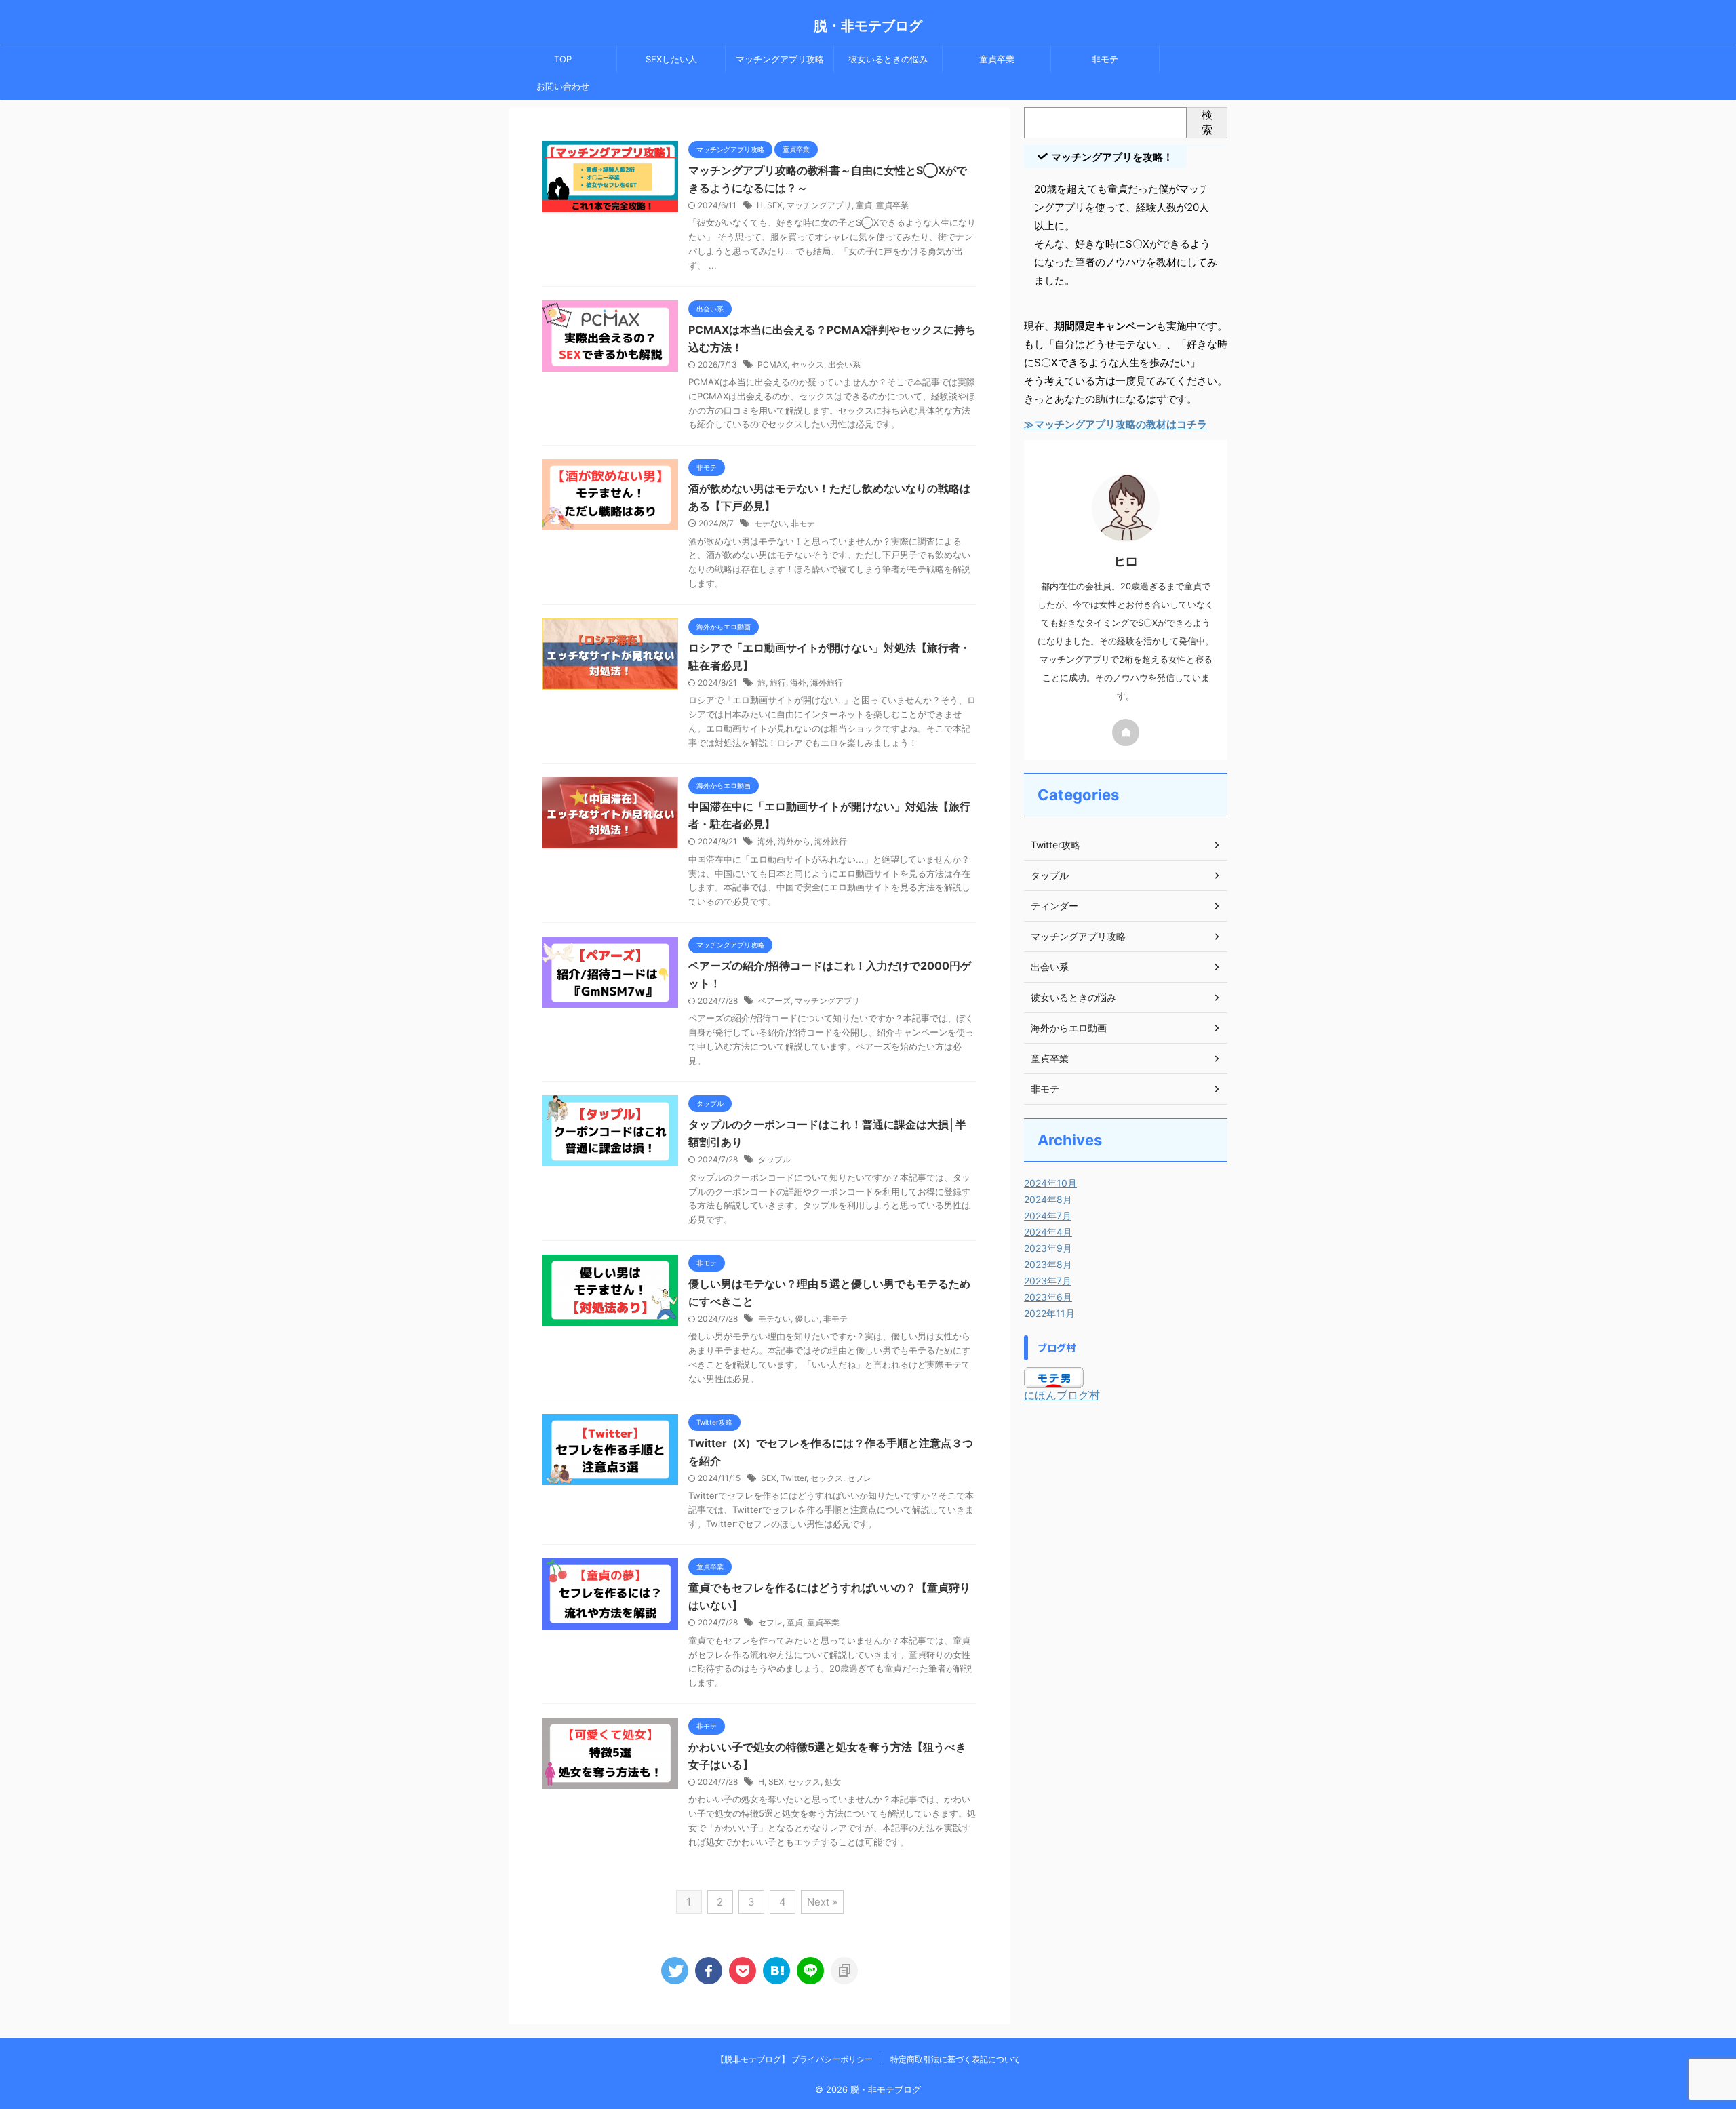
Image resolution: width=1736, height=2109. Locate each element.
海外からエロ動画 (1069, 1028)
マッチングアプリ (819, 205)
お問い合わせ (563, 86)
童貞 (864, 205)
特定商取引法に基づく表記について (955, 2059)
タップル (774, 1159)
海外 (798, 683)
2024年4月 (1048, 1232)
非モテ (1105, 59)
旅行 (778, 683)
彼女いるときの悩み (888, 59)
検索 (1207, 122)
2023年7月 (1048, 1281)
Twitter (793, 1478)
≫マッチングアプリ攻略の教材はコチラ (1116, 424)
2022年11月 (1049, 1313)
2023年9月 (1048, 1248)
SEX (775, 205)
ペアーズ (774, 1001)
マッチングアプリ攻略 (780, 59)
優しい (807, 1319)
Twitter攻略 (1056, 845)
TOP (563, 59)
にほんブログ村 (1062, 1395)
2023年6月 (1048, 1297)
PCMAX (772, 364)
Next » (822, 1902)
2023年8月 (1048, 1264)
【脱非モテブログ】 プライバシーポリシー (794, 2059)
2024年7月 (1048, 1216)
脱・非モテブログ (868, 26)
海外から (794, 841)
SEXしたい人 (671, 59)
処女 (833, 1782)
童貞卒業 (997, 59)
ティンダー (1054, 906)
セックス (808, 364)
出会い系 (844, 364)
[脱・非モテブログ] (776, 1971)
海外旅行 (827, 683)
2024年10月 (1050, 1183)
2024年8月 (1048, 1199)
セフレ (859, 1478)
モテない (770, 523)
